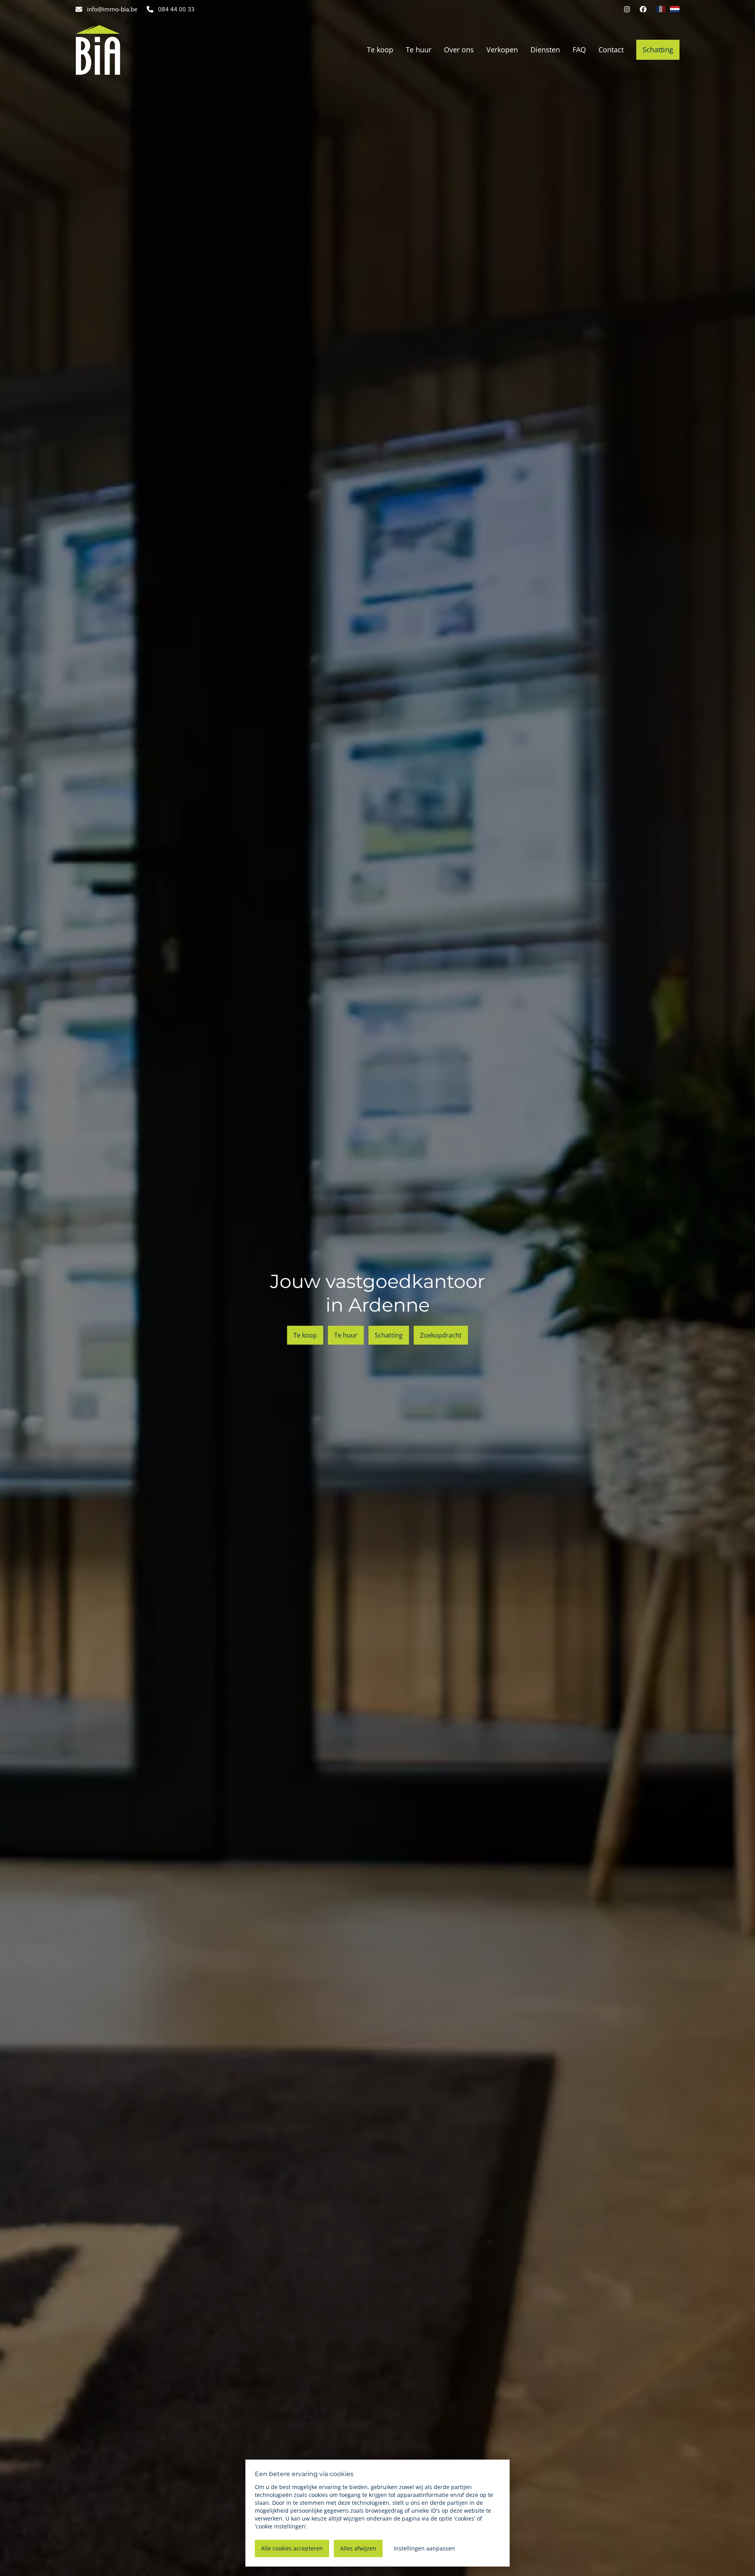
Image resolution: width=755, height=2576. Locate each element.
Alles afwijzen (358, 2548)
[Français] (661, 9)
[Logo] (126, 50)
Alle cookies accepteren (292, 2548)
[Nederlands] (675, 9)
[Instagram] (627, 9)
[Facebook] (643, 9)
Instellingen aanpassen (424, 2548)
